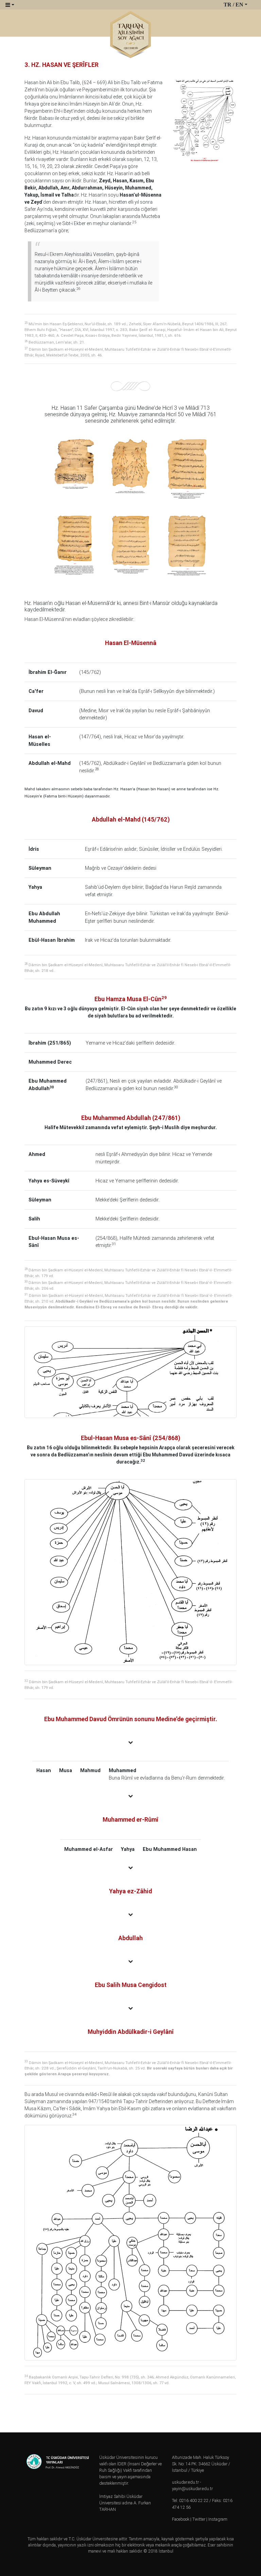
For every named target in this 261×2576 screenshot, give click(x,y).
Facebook (181, 2519)
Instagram (218, 2519)
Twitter (199, 2519)
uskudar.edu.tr (185, 2482)
